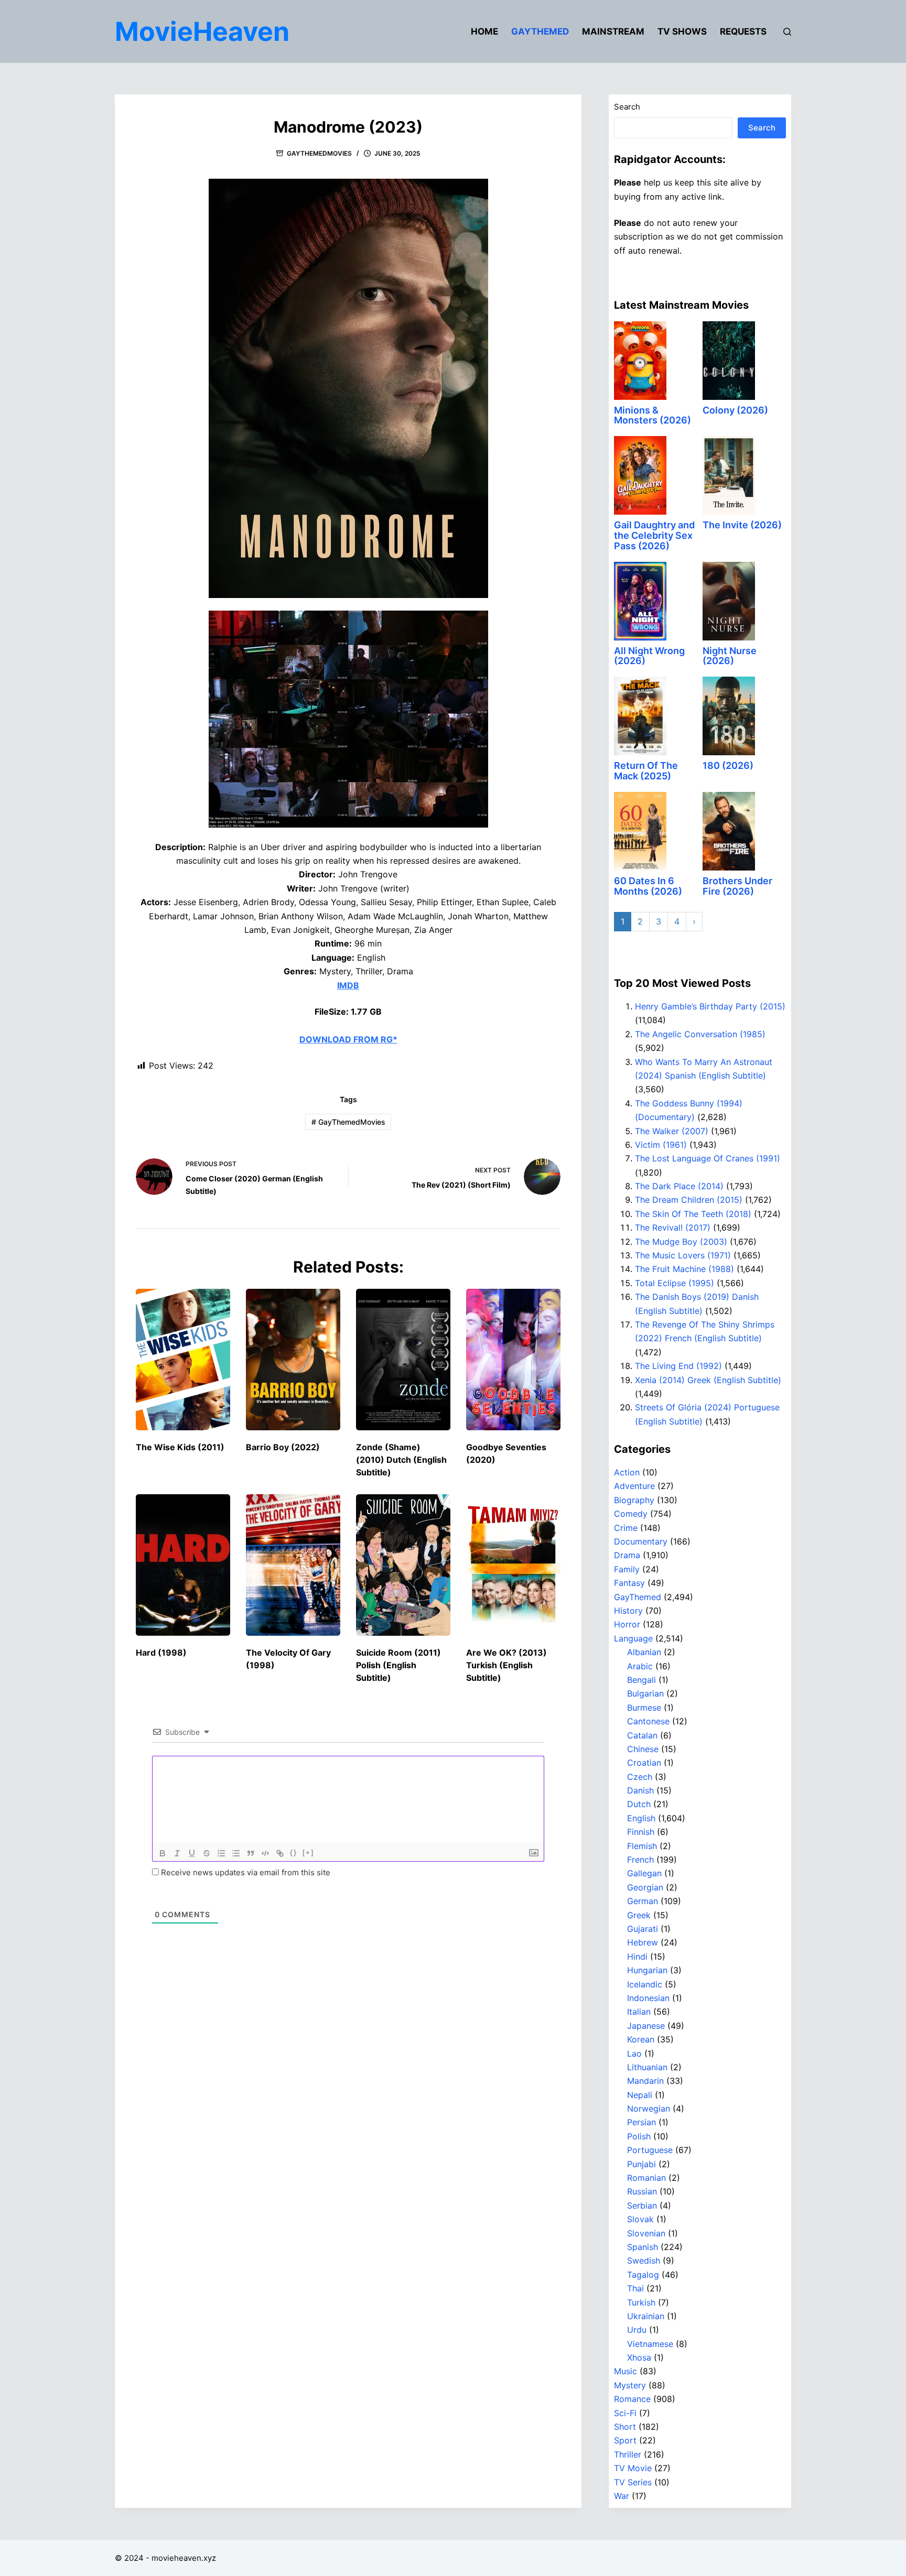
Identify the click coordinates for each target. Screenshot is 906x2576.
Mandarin (645, 2081)
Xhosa (639, 2357)
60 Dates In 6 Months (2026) (648, 886)
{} (294, 1852)
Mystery (630, 2385)
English (641, 1818)
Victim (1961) (661, 1145)
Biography (634, 1500)
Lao (634, 2053)
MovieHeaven (202, 31)
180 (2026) (728, 765)
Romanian (646, 2178)
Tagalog (643, 2275)
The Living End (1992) (678, 1366)
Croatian (644, 1763)
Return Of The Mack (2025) (646, 771)
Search (627, 107)
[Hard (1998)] (183, 1565)
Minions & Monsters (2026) (652, 415)
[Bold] (163, 1853)
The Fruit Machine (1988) (684, 1269)
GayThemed (540, 31)
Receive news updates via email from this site (245, 1872)
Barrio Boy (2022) (283, 1447)
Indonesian (648, 1998)
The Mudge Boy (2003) (681, 1242)
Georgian (645, 1887)
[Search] (787, 32)
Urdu (637, 2330)
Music (625, 2371)
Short (625, 2427)
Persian (641, 2122)
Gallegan (644, 1873)
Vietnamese (650, 2344)
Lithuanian (647, 2067)
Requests (743, 31)
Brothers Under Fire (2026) (737, 886)
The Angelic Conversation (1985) (700, 1034)
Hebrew (643, 1942)
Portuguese (650, 2150)
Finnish (641, 1832)
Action (627, 1472)
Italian (639, 2012)
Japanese (646, 2026)
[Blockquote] (251, 1853)
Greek (639, 1915)
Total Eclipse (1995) (675, 1283)
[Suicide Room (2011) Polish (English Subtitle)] (403, 1565)
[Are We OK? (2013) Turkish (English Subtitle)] (513, 1565)
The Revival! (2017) (673, 1227)
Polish (639, 2136)
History (628, 1611)
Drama (627, 1555)
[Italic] (177, 1853)
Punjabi (641, 2164)
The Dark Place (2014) (679, 1186)
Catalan (642, 1735)
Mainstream (613, 31)
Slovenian (646, 2233)
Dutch (639, 1804)
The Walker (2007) (672, 1131)
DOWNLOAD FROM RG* (348, 1039)
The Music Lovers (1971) (683, 1255)
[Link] (280, 1853)
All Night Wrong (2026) (649, 656)
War (622, 2496)
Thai (635, 2288)
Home (484, 31)
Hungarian (647, 1970)
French (640, 1860)
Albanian (644, 1652)
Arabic (640, 1666)
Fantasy (629, 1583)
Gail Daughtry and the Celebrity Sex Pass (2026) (654, 535)
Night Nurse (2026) (730, 656)
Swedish (644, 2260)
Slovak (640, 2219)
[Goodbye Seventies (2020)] (513, 1360)
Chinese (643, 1749)
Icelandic (645, 1984)
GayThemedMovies (319, 153)
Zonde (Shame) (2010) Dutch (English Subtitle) (401, 1460)
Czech (640, 1777)
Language (633, 1638)
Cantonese (648, 1721)
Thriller (628, 2454)
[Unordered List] (236, 1853)
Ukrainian (646, 2316)
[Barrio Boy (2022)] (293, 1360)
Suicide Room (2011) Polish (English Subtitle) (398, 1665)
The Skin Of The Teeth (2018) (693, 1214)
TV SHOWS (682, 31)
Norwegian (649, 2108)
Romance (632, 2399)
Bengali (641, 1680)
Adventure (634, 1486)
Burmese (644, 1708)
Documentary (641, 1541)
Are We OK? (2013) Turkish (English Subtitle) (506, 1665)
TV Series (633, 2482)
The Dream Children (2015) (689, 1200)
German (643, 1901)
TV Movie (633, 2468)
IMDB (348, 985)
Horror (627, 1624)
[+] (308, 1852)
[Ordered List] (221, 1853)
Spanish (643, 2247)
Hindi (637, 1957)
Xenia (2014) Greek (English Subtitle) (708, 1380)
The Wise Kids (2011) (180, 1447)
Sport (625, 2440)
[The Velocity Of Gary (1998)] (293, 1565)
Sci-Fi (625, 2413)
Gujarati (643, 1929)
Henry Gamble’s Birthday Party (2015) (710, 1006)
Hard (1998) (161, 1653)
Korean (641, 2039)
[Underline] (192, 1853)
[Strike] (207, 1853)
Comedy (631, 1514)
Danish (640, 1790)
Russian (642, 2191)
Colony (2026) (735, 410)
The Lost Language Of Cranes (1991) (708, 1158)
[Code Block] (265, 1853)
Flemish (642, 1846)
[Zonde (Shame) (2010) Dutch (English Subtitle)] (403, 1360)
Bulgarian (645, 1693)
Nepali (640, 2095)
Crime (626, 1528)
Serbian (642, 2205)
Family (627, 1569)
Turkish (641, 2302)
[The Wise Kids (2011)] (183, 1360)
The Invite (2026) (742, 525)
